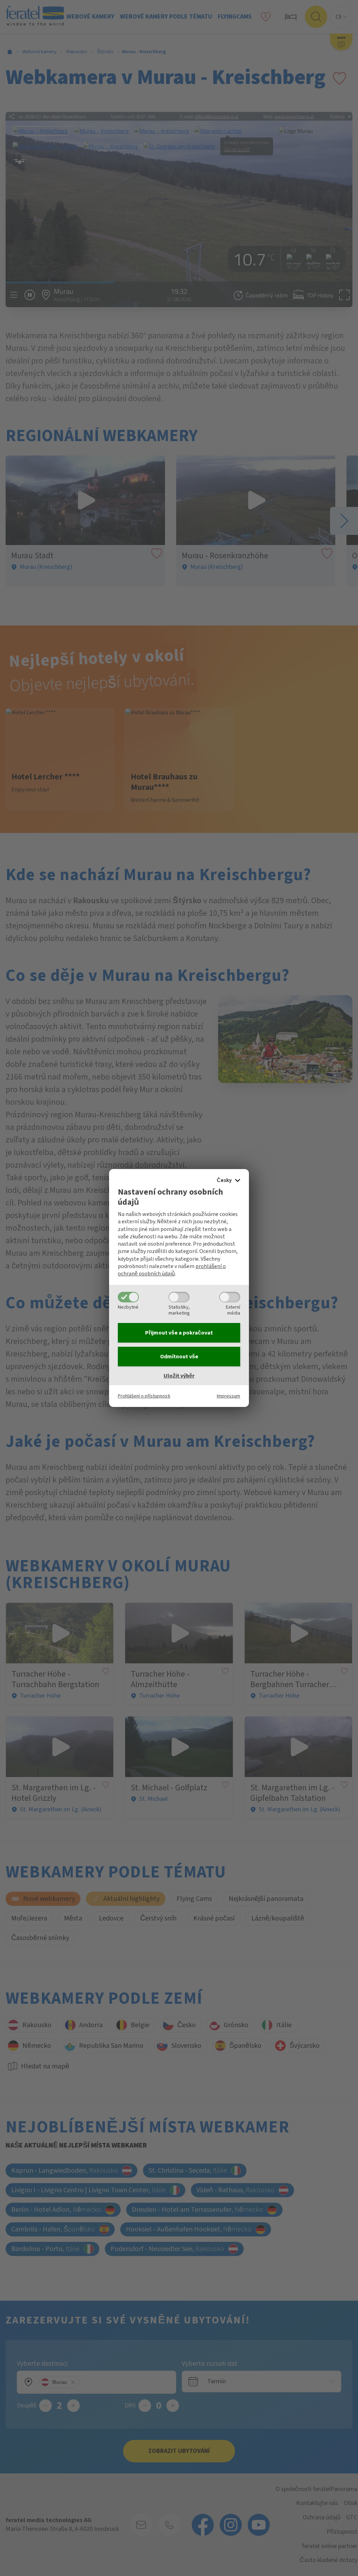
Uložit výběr (179, 1376)
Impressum (228, 1396)
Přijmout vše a (179, 1333)
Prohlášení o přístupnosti (144, 1396)
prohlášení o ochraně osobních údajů (172, 1270)
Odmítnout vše (179, 1357)
